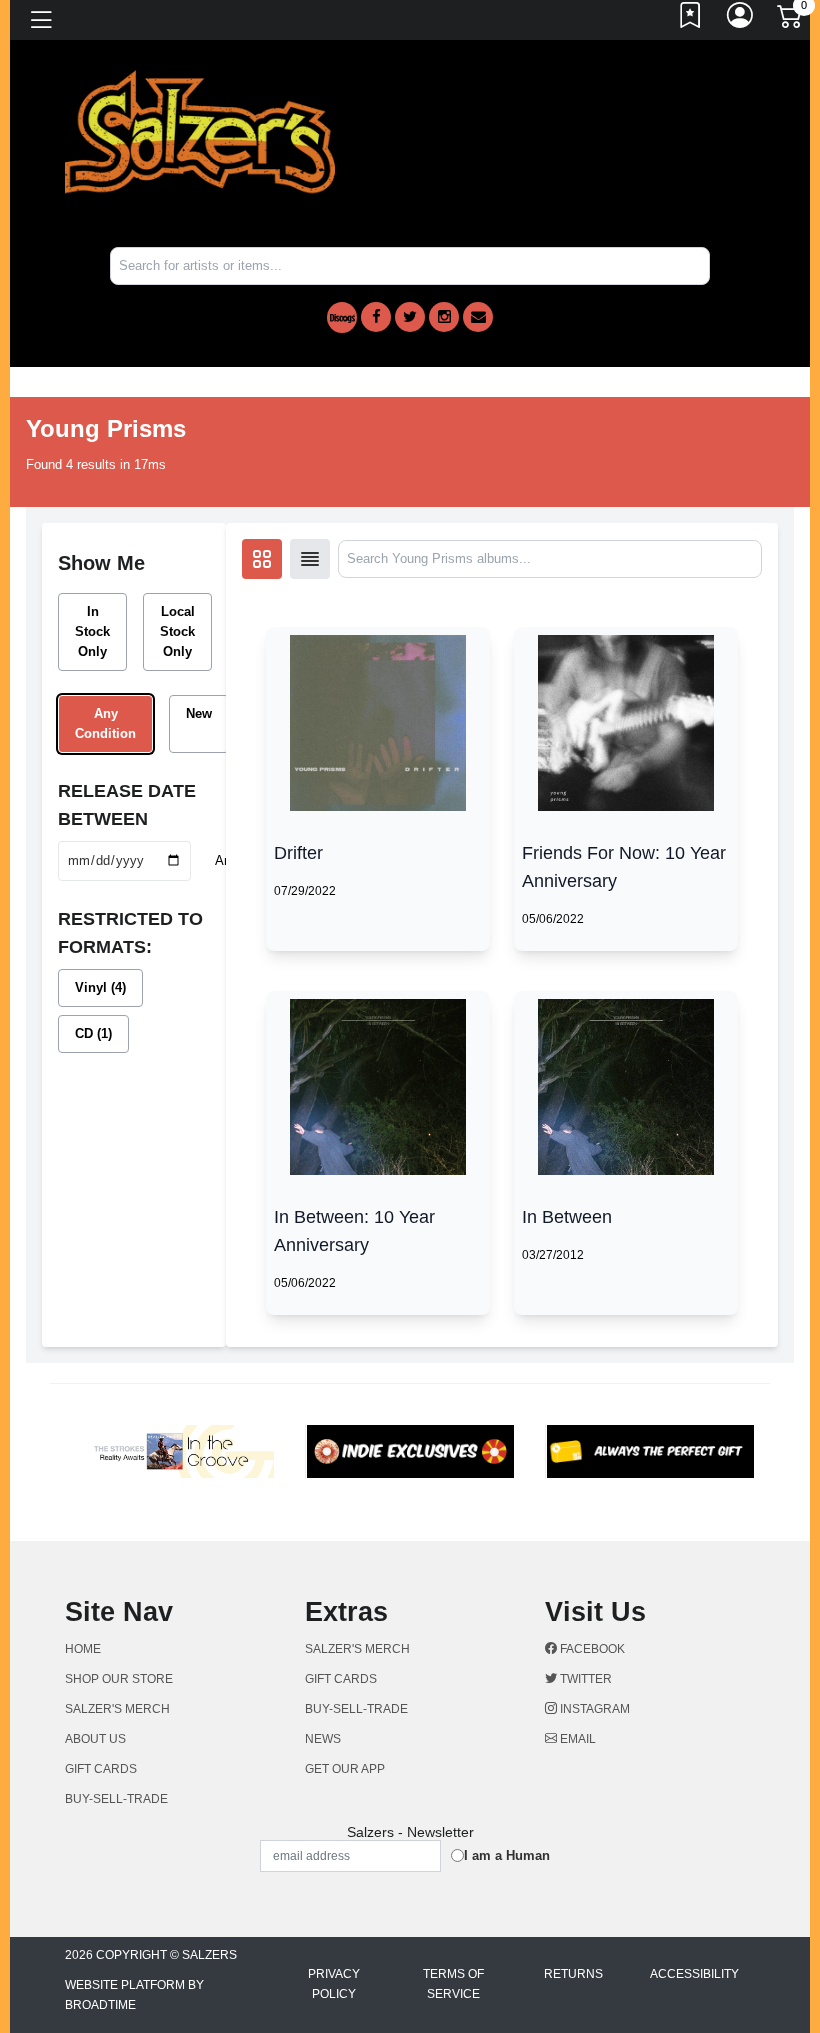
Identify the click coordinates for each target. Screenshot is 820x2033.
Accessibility (694, 1974)
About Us (95, 1739)
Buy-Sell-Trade (116, 1799)
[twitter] (410, 317)
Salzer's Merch (117, 1709)
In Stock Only (92, 631)
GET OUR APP (345, 1769)
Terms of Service (453, 1984)
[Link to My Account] (741, 20)
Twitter (584, 1679)
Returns (573, 1974)
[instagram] (444, 317)
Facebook (591, 1649)
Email (576, 1739)
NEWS (323, 1739)
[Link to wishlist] (691, 20)
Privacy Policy (334, 1984)
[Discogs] (342, 317)
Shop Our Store (119, 1679)
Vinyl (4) (100, 987)
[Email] (478, 317)
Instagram (593, 1709)
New (199, 713)
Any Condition (105, 723)
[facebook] (376, 317)
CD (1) (93, 1033)
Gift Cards (101, 1769)
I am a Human (507, 1855)
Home (83, 1649)
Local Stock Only (177, 631)
